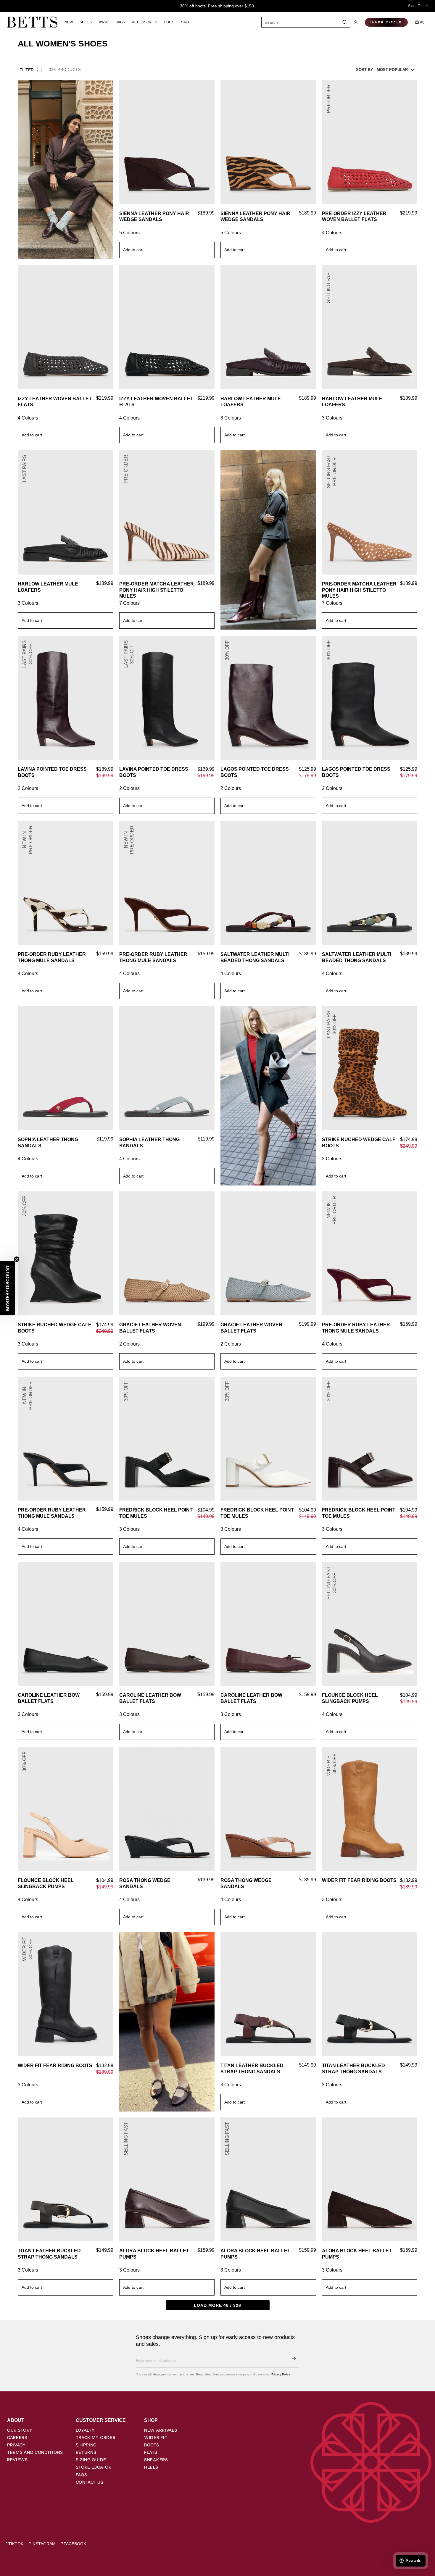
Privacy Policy (281, 2374)
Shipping (86, 2445)
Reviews (17, 2460)
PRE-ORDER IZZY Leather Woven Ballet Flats (354, 217)
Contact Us (90, 2482)
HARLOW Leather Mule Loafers (251, 402)
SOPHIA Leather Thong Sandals (48, 1143)
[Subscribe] (294, 2359)
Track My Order (96, 2438)
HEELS (151, 2467)
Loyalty (85, 2430)
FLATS (151, 2452)
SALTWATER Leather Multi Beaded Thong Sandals (255, 957)
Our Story (20, 2430)
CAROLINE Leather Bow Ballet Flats (49, 1698)
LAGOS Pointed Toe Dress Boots (255, 772)
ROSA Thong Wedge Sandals (145, 1883)
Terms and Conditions (35, 2452)
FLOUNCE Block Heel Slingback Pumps (350, 1698)
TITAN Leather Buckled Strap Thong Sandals (252, 2069)
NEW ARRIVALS (161, 2430)
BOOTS (152, 2445)
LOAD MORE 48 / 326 (217, 2305)
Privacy (16, 2445)
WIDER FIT (156, 2438)
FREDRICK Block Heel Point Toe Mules (156, 1513)
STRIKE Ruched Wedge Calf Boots (359, 1143)
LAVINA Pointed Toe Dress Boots (52, 772)
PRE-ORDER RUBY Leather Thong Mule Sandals (52, 957)
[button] (356, 22)
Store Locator (94, 2467)
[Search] (345, 22)
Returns (86, 2452)
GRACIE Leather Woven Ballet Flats (150, 1328)
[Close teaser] (17, 1259)
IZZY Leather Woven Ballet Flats (55, 402)
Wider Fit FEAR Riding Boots (359, 1880)
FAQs (82, 2475)
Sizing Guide (91, 2460)
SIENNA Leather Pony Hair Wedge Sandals (154, 217)
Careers (17, 2438)
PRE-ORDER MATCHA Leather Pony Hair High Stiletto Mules (157, 590)
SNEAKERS (156, 2460)
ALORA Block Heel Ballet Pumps (154, 2254)
